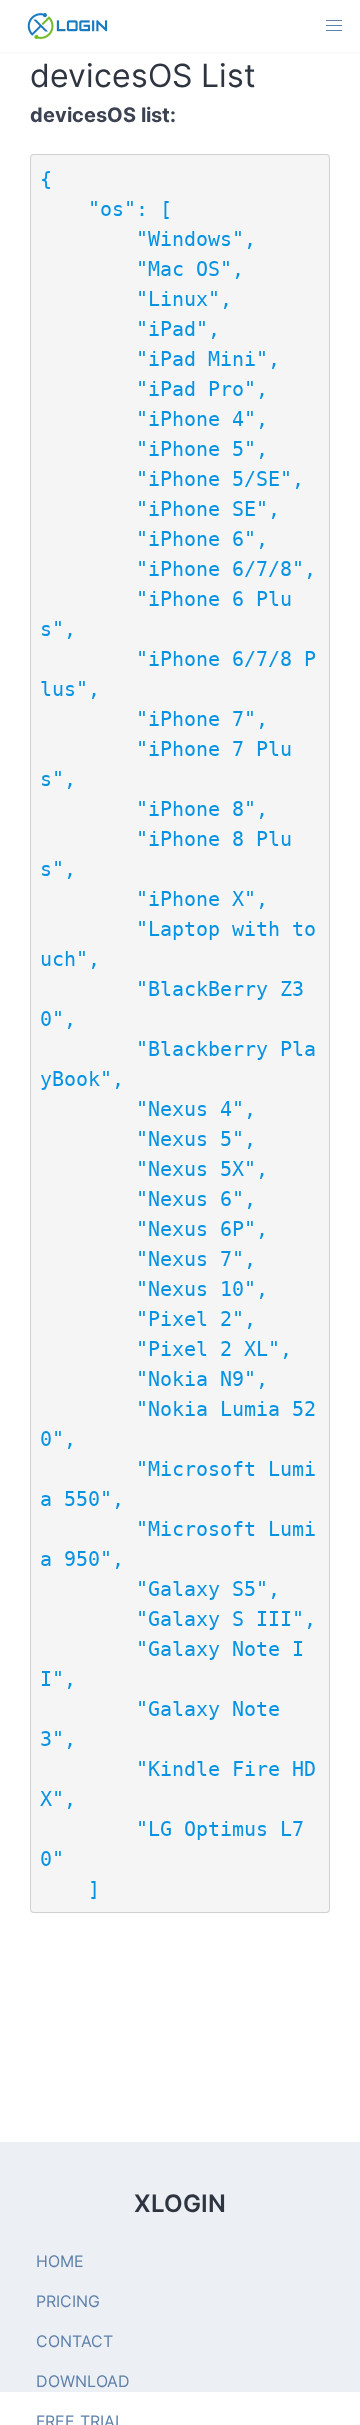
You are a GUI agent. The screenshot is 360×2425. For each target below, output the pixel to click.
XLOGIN (180, 2203)
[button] (334, 26)
